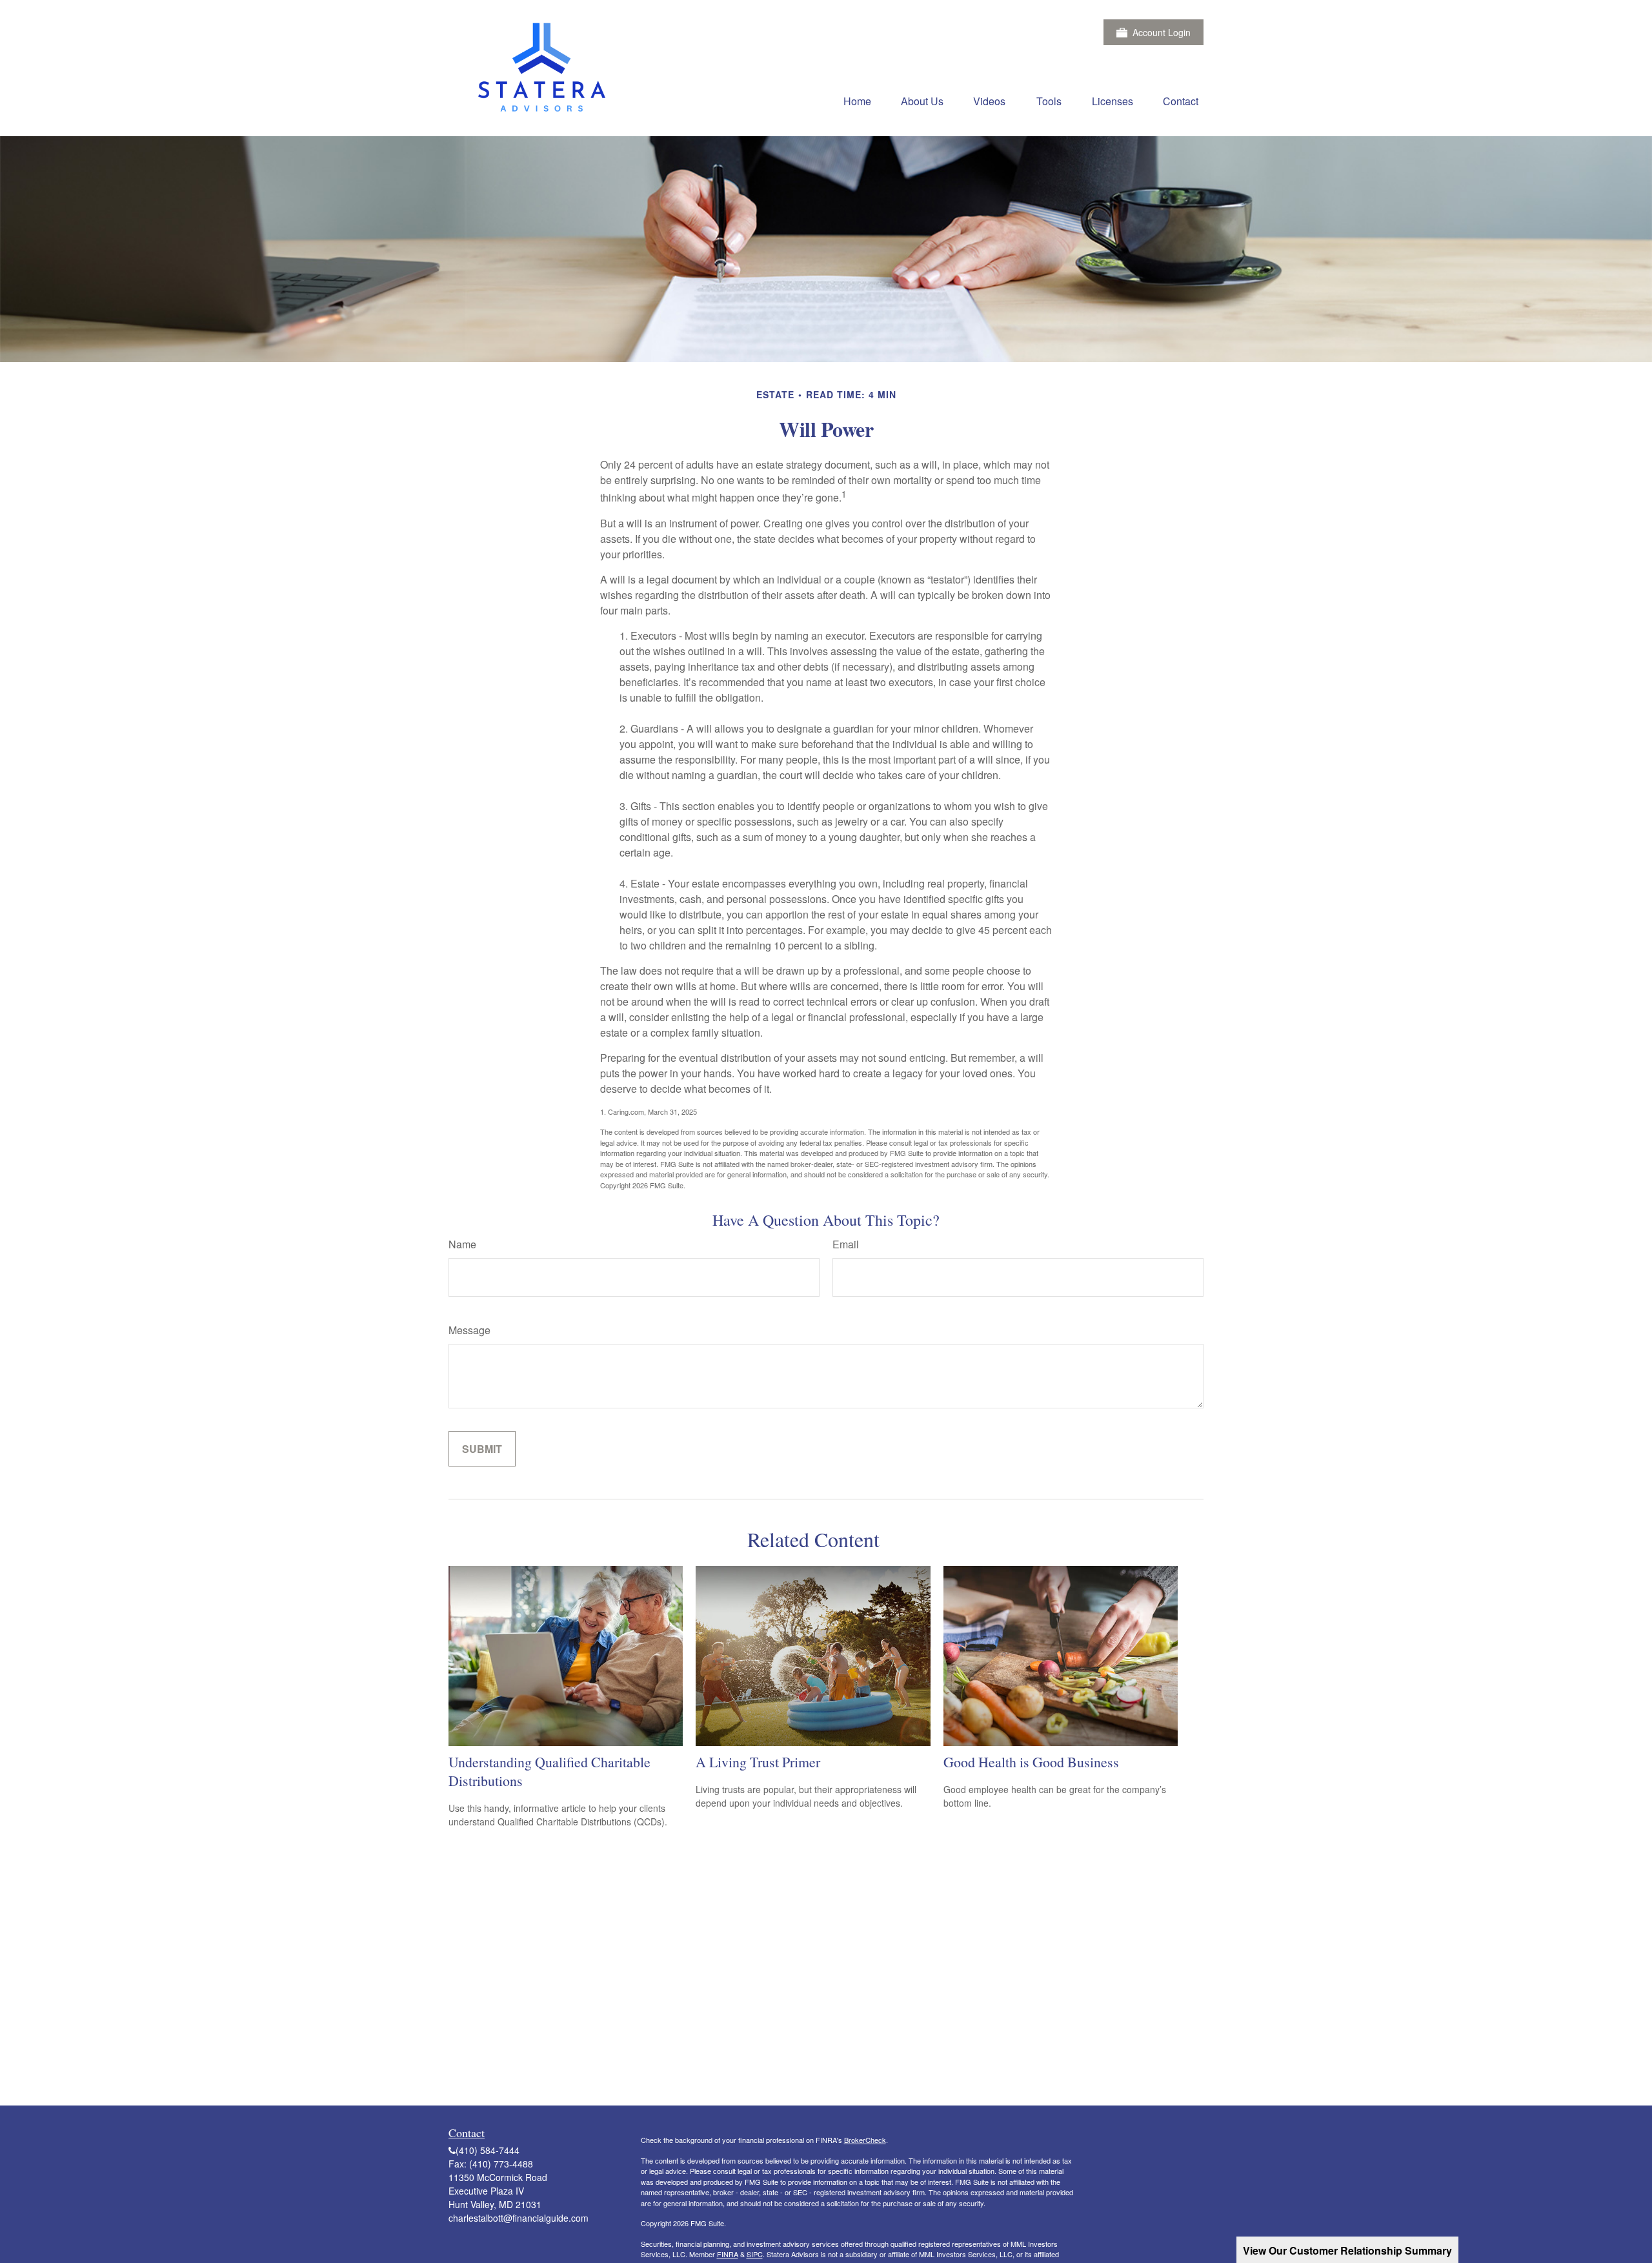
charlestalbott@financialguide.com (519, 2218)
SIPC (755, 2254)
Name (462, 1244)
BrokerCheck (865, 2140)
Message (469, 1330)
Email (846, 1244)
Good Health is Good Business (1031, 1762)
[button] (857, 100)
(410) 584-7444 (488, 2150)
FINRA (728, 2254)
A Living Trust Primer (758, 1762)
